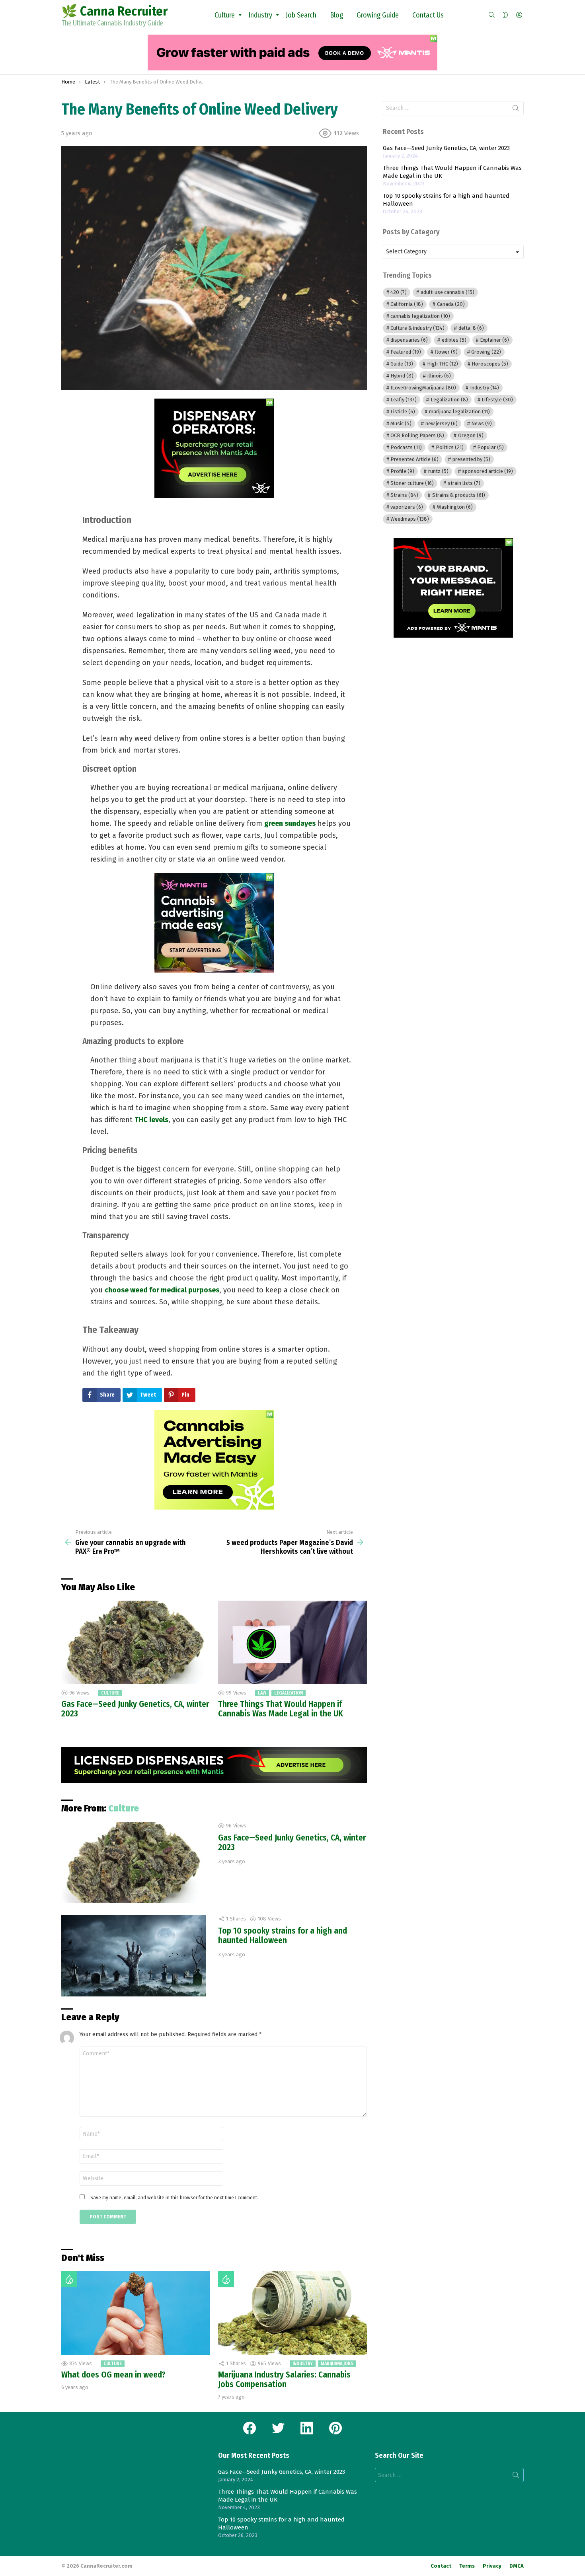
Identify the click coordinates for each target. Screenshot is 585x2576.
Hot (69, 2279)
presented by (471, 459)
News (482, 423)
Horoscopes (490, 364)
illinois (439, 376)
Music (401, 423)
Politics (450, 447)
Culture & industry (417, 328)
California (407, 304)
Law (262, 1693)
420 (399, 292)
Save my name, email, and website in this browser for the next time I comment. (174, 2198)
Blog (336, 15)
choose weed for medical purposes (162, 1290)
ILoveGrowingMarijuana (423, 388)
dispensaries (409, 340)
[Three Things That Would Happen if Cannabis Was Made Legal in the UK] (292, 1642)
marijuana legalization (459, 411)
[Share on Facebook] (66, 530)
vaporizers (407, 507)
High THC (443, 364)
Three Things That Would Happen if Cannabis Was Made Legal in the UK (281, 1709)
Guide (402, 364)
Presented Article (414, 459)
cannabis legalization (420, 316)
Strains (404, 495)
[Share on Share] (66, 563)
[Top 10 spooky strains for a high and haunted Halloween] (134, 1956)
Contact (441, 2566)
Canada (451, 304)
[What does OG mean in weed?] (136, 2313)
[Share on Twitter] (66, 541)
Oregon (471, 435)
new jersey (442, 423)
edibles (454, 340)
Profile (402, 471)
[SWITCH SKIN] (505, 15)
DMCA (517, 2566)
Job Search (301, 15)
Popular (490, 447)
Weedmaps (410, 519)
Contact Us (428, 15)
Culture (225, 15)
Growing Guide (378, 15)
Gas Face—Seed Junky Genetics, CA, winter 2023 (135, 1709)
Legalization (289, 1693)
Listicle (403, 411)
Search (516, 110)
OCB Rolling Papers (417, 435)
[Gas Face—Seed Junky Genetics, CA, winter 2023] (136, 1642)
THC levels (151, 1120)
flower (446, 352)
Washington (455, 507)
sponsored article (487, 471)
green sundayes (290, 823)
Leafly (404, 400)
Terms (467, 2566)
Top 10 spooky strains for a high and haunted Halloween (283, 1936)
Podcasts (406, 447)
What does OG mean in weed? (113, 2375)
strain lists (464, 483)
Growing (486, 352)
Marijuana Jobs (337, 2364)
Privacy (492, 2566)
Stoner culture (412, 483)
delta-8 (471, 328)
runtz (438, 471)
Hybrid (402, 376)
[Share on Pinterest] (66, 552)
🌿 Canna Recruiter (114, 11)
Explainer (494, 340)
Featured (406, 352)
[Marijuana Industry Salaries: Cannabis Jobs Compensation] (292, 2313)
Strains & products (459, 495)
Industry (260, 15)
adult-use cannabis (448, 292)
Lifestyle (497, 400)
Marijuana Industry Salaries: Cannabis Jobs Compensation (284, 2379)
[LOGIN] (519, 15)
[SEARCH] (492, 15)
